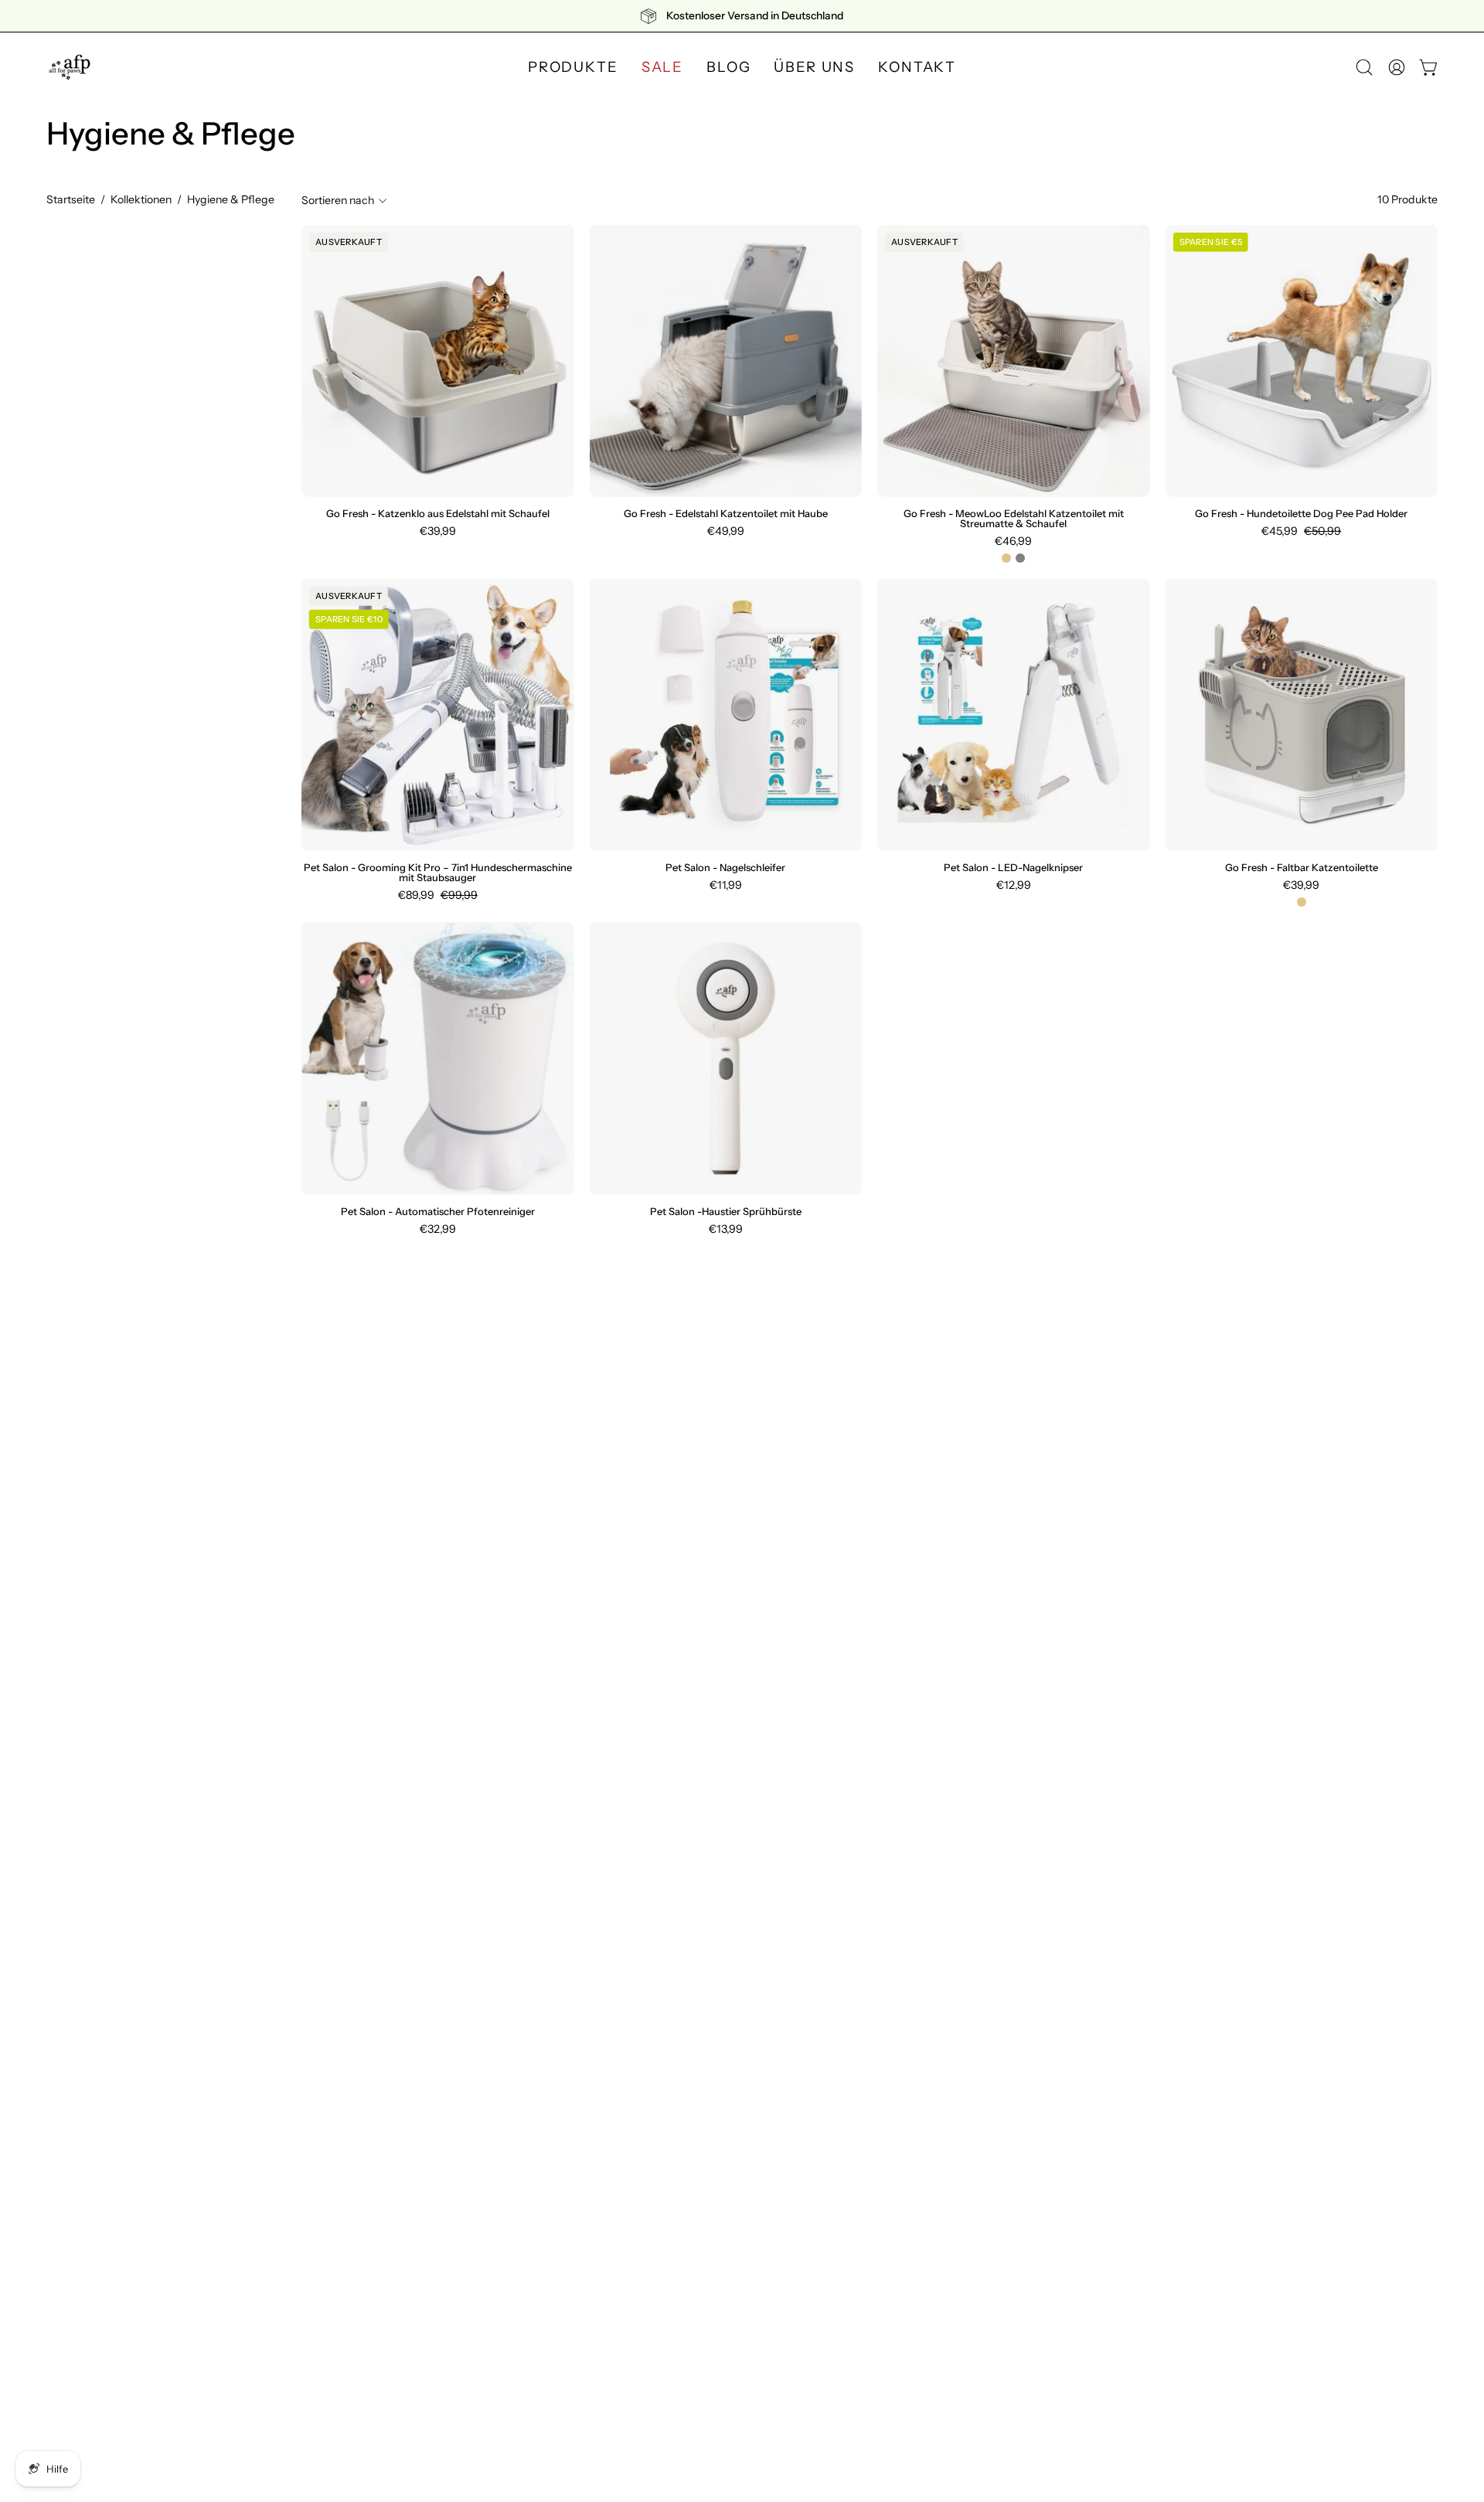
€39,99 (438, 531)
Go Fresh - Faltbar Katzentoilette (1302, 868)
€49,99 (726, 531)
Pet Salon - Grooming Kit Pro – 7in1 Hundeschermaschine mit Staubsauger (438, 873)
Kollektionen (141, 199)
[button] (1364, 67)
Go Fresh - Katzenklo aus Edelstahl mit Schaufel (438, 514)
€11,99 (726, 885)
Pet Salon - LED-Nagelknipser (1013, 868)
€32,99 (438, 1229)
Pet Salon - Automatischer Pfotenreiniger (438, 1212)
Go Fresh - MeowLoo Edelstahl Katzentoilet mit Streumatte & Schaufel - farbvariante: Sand (1006, 558)
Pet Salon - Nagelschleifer (725, 868)
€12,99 (1014, 885)
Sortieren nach (338, 200)
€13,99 (726, 1229)
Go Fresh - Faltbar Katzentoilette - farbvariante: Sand (1302, 902)
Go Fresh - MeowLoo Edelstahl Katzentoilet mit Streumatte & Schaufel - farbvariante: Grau (1020, 558)
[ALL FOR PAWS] (70, 67)
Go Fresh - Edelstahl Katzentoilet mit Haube (726, 514)
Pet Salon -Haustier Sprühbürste (726, 1212)
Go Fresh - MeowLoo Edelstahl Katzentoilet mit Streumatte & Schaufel (1014, 519)
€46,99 (1013, 541)
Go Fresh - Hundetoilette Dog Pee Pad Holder (1301, 514)
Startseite (71, 199)
